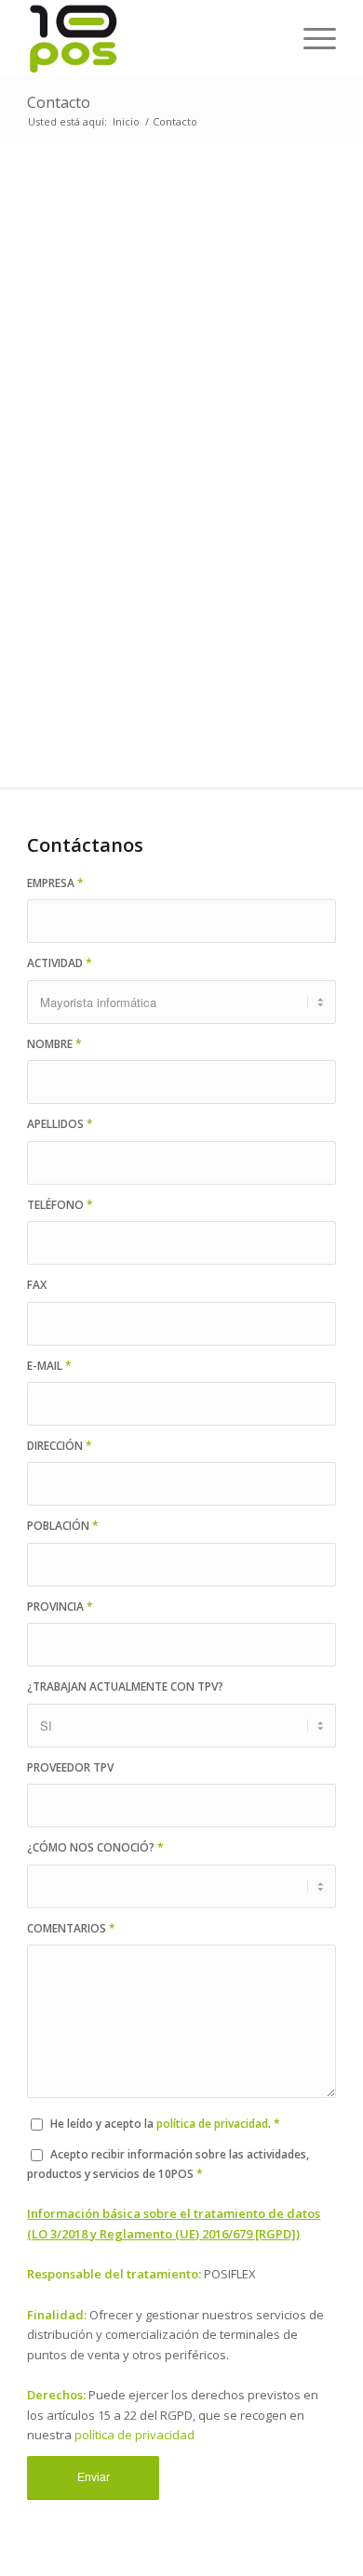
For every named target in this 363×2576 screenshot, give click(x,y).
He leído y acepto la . (165, 2124)
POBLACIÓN (63, 1526)
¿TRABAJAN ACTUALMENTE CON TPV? (125, 1686)
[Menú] (310, 38)
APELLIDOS (60, 1124)
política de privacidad (212, 2124)
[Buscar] (267, 38)
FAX (37, 1285)
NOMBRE (54, 1044)
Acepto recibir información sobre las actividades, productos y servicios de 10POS (168, 2164)
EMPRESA (55, 883)
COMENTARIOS (71, 1928)
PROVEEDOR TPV (70, 1767)
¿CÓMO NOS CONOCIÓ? (95, 1847)
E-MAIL (49, 1366)
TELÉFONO (60, 1205)
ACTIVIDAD (60, 963)
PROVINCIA (60, 1607)
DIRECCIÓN (60, 1446)
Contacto (59, 102)
